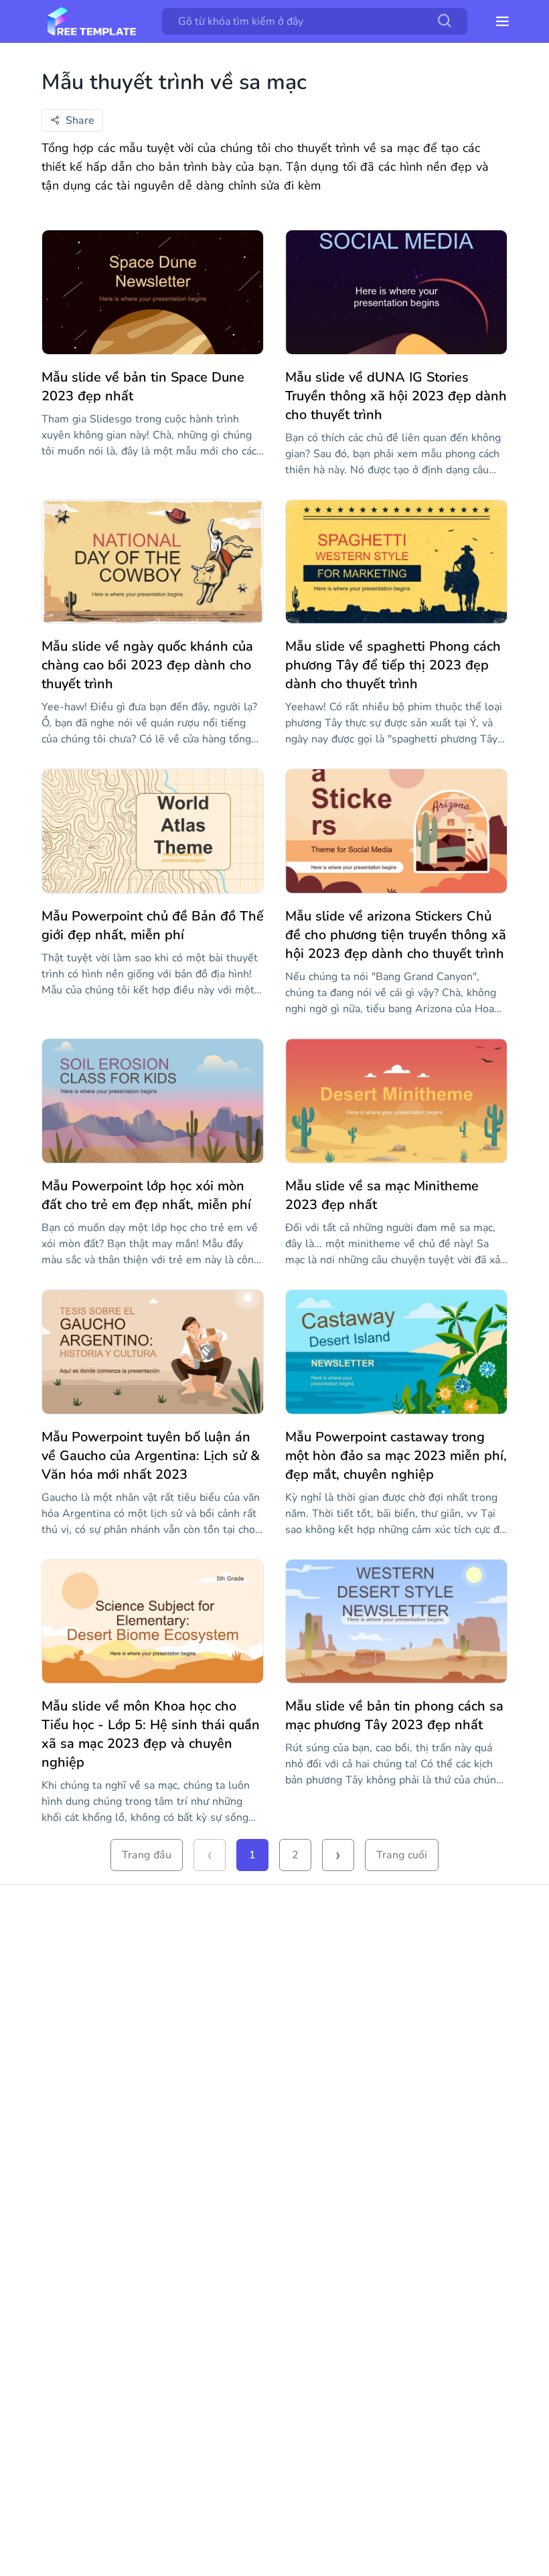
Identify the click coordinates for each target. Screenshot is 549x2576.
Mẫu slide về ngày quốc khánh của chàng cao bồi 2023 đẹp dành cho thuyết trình (147, 665)
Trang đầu (147, 1855)
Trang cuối (402, 1855)
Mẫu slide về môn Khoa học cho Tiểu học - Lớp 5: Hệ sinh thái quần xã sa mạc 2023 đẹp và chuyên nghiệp (151, 1734)
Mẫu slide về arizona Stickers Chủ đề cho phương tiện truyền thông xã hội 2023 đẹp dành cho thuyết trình (396, 935)
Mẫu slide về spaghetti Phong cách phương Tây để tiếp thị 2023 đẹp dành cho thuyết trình (393, 665)
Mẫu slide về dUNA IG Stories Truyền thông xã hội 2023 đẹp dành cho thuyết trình (396, 396)
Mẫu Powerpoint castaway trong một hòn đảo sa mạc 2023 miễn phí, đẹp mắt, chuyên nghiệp (396, 1456)
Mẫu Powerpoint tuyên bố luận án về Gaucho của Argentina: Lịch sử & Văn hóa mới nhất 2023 (151, 1456)
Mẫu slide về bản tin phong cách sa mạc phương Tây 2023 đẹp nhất (394, 1715)
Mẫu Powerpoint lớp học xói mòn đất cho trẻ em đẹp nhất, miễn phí (146, 1195)
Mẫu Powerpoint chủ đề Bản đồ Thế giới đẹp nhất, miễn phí (153, 925)
